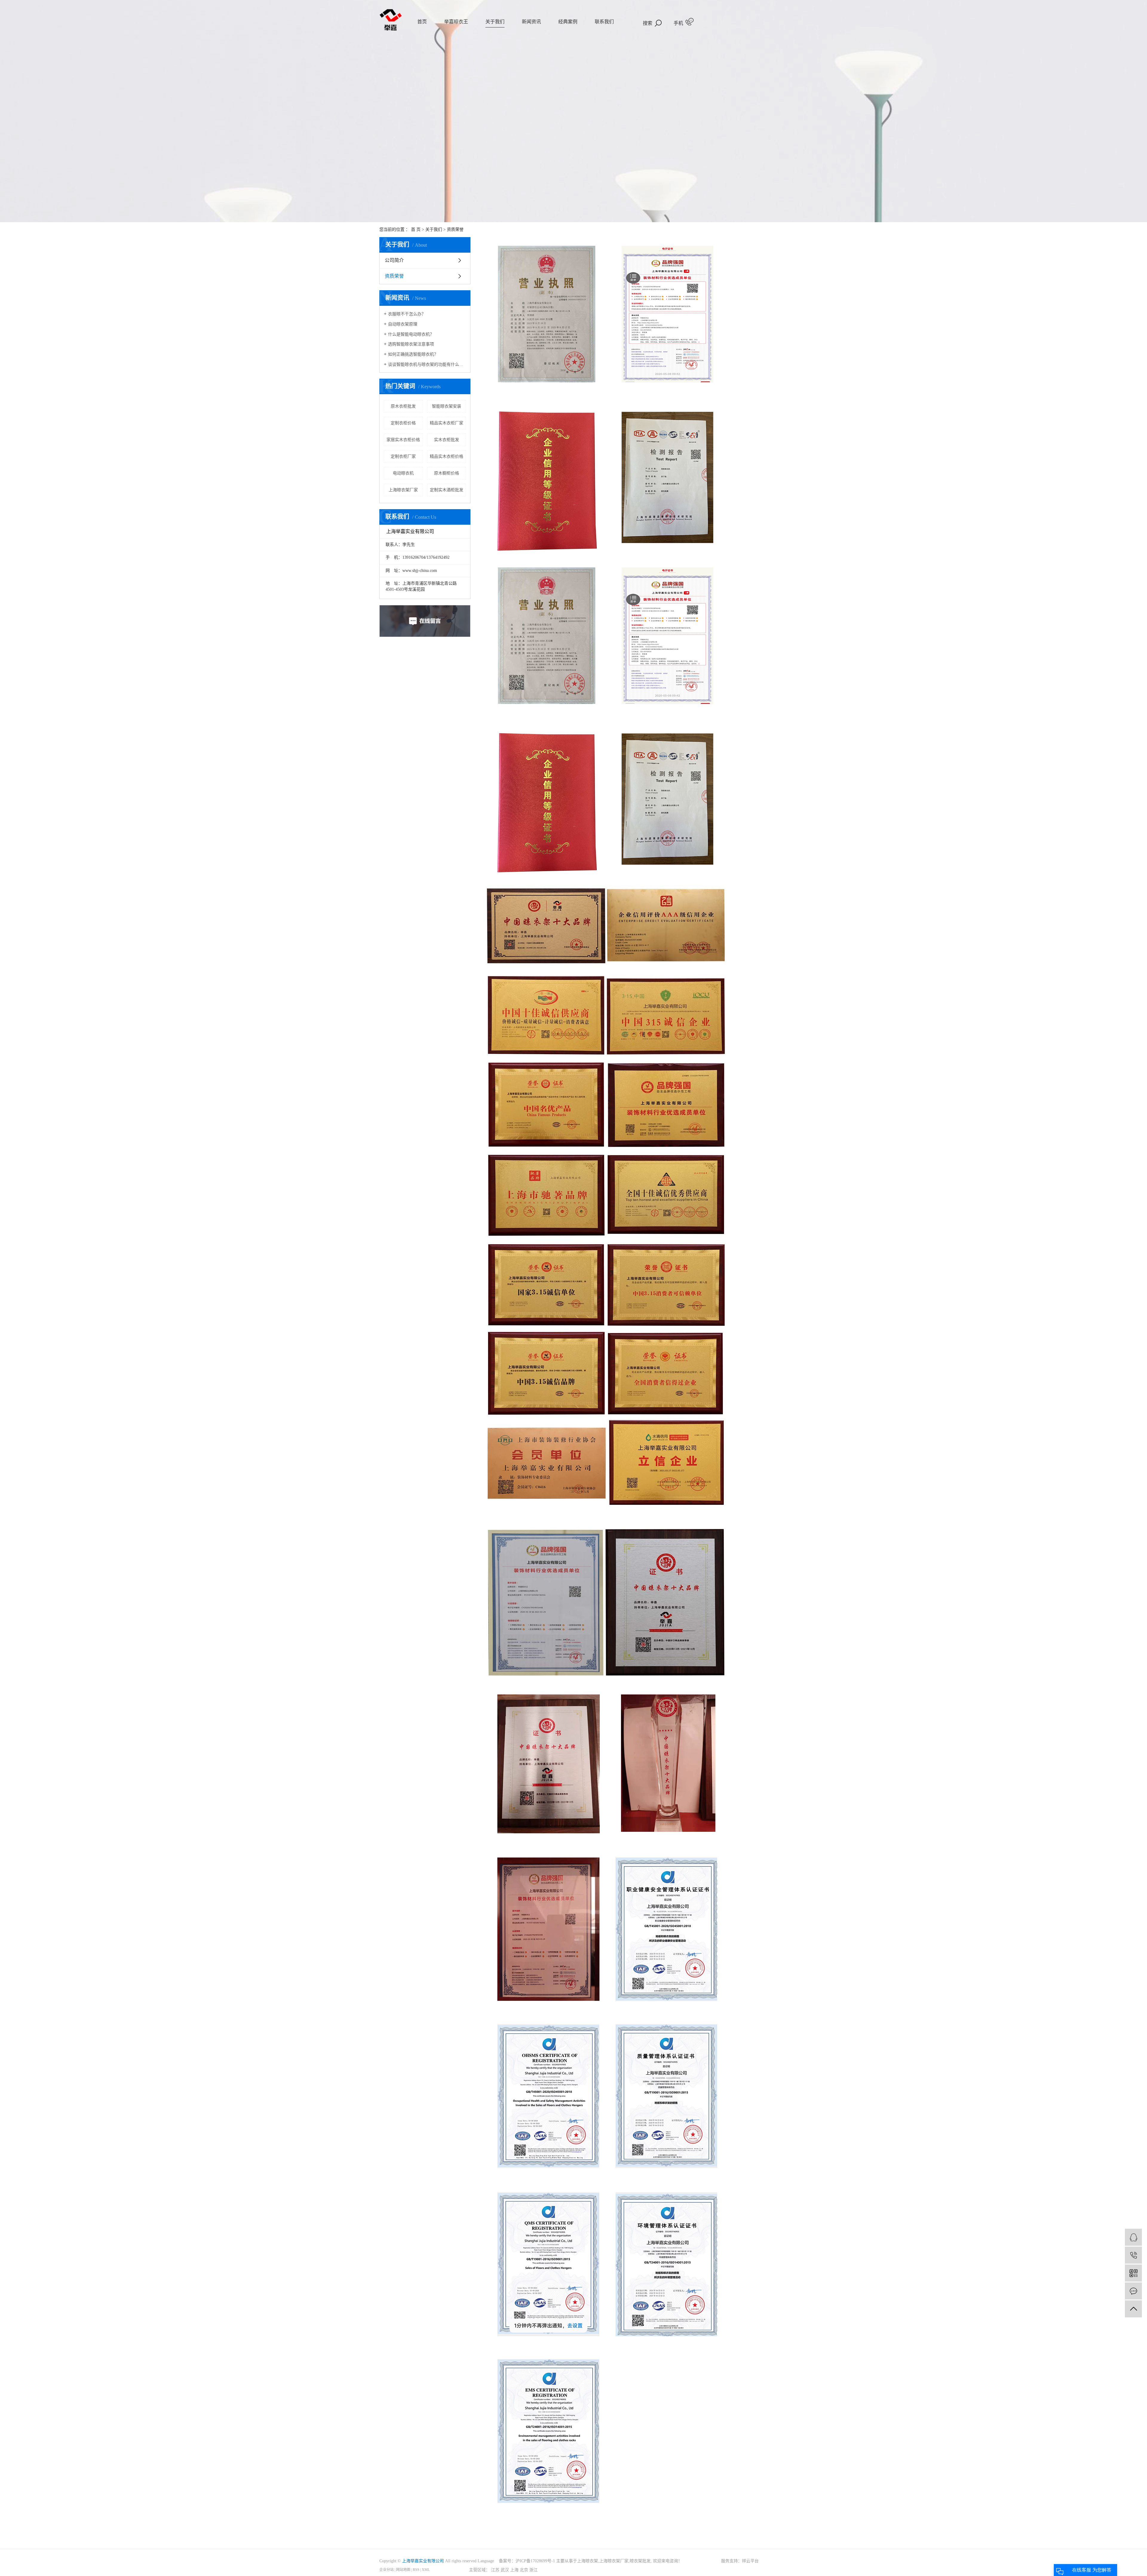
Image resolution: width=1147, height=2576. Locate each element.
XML (426, 2570)
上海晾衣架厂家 (403, 490)
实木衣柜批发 (447, 440)
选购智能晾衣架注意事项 (411, 344)
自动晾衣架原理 (403, 324)
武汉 (505, 2570)
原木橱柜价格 (447, 473)
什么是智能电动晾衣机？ (411, 334)
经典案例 (568, 22)
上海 (514, 2570)
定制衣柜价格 (403, 423)
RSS (416, 2570)
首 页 (416, 229)
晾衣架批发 (640, 2561)
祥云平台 (750, 2561)
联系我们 (604, 22)
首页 (422, 22)
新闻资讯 (531, 22)
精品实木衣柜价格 (447, 456)
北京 (524, 2570)
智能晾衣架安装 (447, 406)
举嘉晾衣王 (456, 22)
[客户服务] (1133, 2237)
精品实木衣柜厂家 (447, 423)
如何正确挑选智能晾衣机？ (413, 354)
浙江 (533, 2570)
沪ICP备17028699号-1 (535, 2561)
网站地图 (403, 2570)
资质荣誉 (394, 276)
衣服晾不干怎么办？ (407, 314)
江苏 (495, 2570)
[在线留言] (1133, 2291)
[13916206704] (1133, 2255)
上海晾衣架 (588, 2561)
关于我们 (495, 22)
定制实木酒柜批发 (447, 490)
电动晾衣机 (403, 473)
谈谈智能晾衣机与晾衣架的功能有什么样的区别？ (427, 364)
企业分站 (387, 2570)
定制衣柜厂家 (403, 456)
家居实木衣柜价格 (403, 440)
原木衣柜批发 (403, 406)
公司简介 (394, 260)
